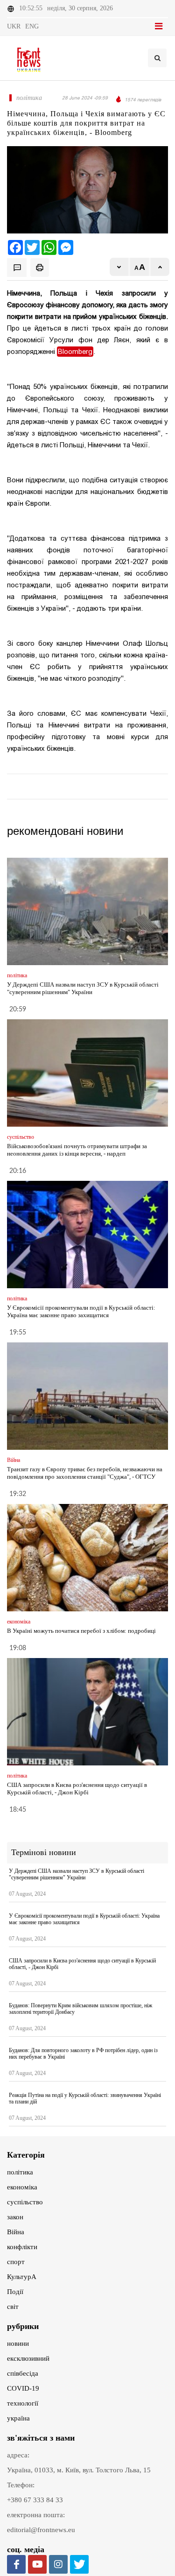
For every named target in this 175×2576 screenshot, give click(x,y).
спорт (16, 2262)
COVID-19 (23, 2388)
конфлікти (22, 2247)
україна (18, 2418)
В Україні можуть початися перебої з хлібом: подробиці (81, 1631)
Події (15, 2292)
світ (13, 2307)
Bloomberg (75, 352)
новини (18, 2343)
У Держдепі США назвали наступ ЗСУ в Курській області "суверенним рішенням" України (83, 988)
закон (15, 2217)
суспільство (25, 2202)
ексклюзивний (28, 2358)
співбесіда (23, 2373)
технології (23, 2403)
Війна (16, 2232)
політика (20, 2172)
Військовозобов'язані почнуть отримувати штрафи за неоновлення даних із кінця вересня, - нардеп (77, 1150)
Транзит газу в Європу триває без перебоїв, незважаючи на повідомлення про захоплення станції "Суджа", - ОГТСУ (85, 1473)
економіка (22, 2187)
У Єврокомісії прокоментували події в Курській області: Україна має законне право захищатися (81, 1311)
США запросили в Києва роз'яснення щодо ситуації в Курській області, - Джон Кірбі (77, 1789)
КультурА (22, 2277)
